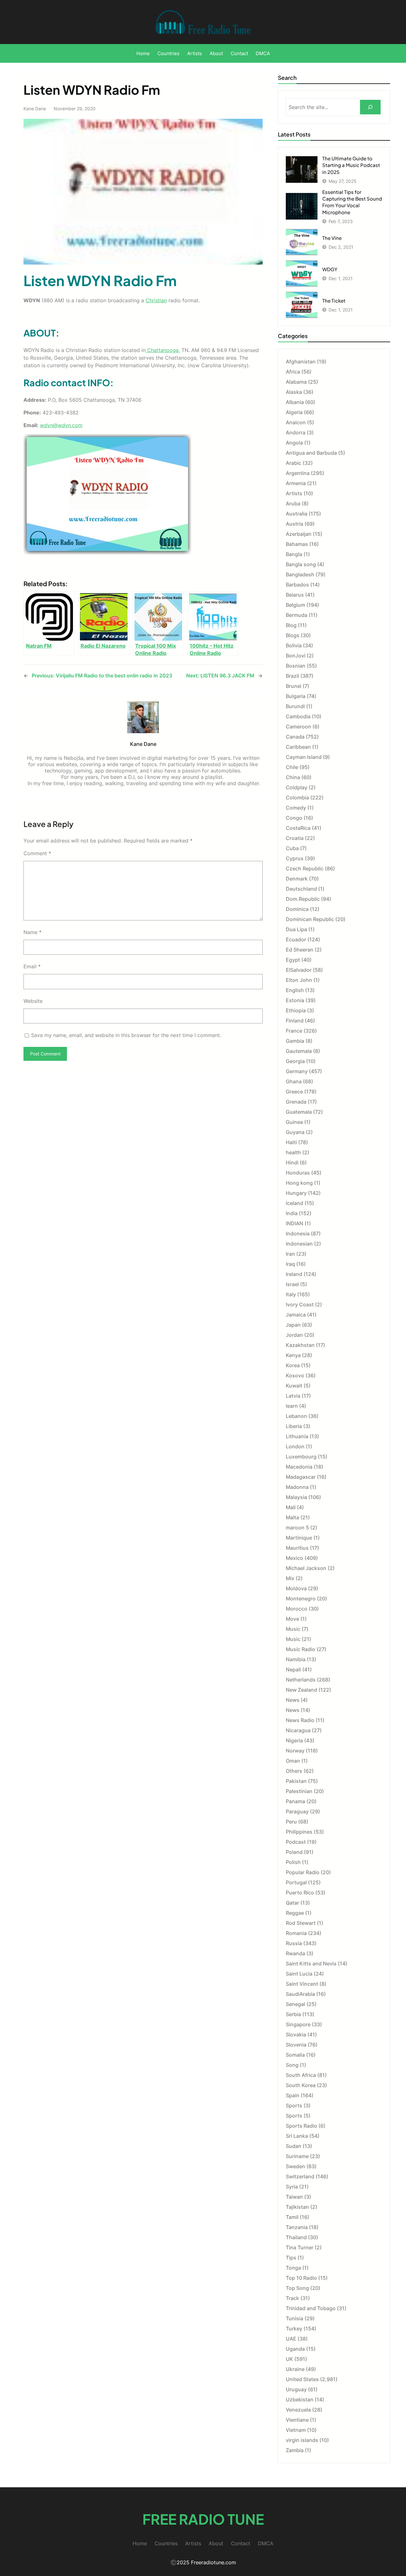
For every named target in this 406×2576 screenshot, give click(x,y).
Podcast (296, 1842)
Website (33, 1001)
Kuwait (294, 1386)
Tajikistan (297, 2207)
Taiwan (294, 2197)
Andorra (296, 433)
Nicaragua (298, 1730)
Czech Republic (305, 868)
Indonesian (299, 1244)
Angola (294, 443)
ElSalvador (299, 970)
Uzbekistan (300, 2400)
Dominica (297, 909)
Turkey (294, 2329)
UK (289, 2359)
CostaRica (298, 828)
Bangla (294, 554)
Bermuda (297, 615)
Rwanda (295, 1953)
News (293, 1700)
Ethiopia (296, 1010)
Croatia (295, 838)
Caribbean (298, 747)
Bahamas (297, 544)
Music (293, 1629)
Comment (37, 853)
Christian (156, 300)
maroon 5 (297, 1528)
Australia (297, 514)
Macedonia (299, 1467)
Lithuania (297, 1436)
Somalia (295, 2055)
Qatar (292, 1903)
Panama (295, 1801)
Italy (291, 1294)
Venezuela (298, 2410)
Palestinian (299, 1791)
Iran (290, 1254)
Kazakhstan (300, 1345)
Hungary (296, 1193)
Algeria (294, 412)
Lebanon (296, 1416)
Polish (293, 1862)
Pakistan (296, 1781)
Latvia (293, 1396)
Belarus (295, 595)
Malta (292, 1517)
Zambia (295, 2450)
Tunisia (295, 2318)
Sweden (295, 2166)
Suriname (297, 2156)
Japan (293, 1325)
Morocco (297, 1609)
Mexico (295, 1558)
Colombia (297, 798)
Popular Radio (303, 1872)
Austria (295, 524)
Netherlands (301, 1680)
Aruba (293, 503)
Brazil (292, 676)
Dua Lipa (296, 929)
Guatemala (299, 1112)
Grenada (296, 1102)
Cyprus (295, 858)
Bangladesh (300, 574)
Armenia (296, 483)
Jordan (294, 1335)
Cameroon (298, 727)
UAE (291, 2339)
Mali (291, 1507)
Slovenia (296, 2045)
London (295, 1446)
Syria (292, 2187)
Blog (291, 625)
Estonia (295, 1000)
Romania (296, 1933)
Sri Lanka (297, 2136)
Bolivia (294, 645)
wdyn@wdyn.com (61, 425)
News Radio (300, 1720)
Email (32, 966)
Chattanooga (162, 350)
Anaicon (296, 422)
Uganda (295, 2349)
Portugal (296, 1882)
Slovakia (296, 2035)
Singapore (298, 2024)
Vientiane (297, 2420)
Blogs (293, 635)
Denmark (297, 879)
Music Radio (301, 1649)
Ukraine (295, 2369)
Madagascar (301, 1477)
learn (292, 1406)
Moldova (296, 1588)
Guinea (294, 1122)
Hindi (292, 1163)
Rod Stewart (301, 1923)
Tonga (293, 2268)
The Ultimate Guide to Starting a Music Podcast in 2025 (351, 165)
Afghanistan (301, 362)
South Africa (301, 2075)
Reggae (295, 1913)
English (295, 990)
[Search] (370, 107)
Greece (294, 1092)
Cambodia (298, 716)
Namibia (296, 1659)
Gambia (295, 1041)
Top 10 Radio (301, 2278)
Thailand (296, 2237)
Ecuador (296, 939)
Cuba (292, 848)
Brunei (294, 686)
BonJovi (296, 656)
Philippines (299, 1832)
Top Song (297, 2288)
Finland (295, 1021)
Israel (292, 1284)
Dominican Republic (310, 919)
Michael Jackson (306, 1568)
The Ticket (334, 301)
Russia (294, 1943)
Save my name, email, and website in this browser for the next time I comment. (126, 1035)
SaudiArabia (300, 1994)
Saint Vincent (302, 1984)
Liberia (294, 1426)
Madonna (297, 1487)
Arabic (294, 463)
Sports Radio (301, 2126)
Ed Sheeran (300, 950)
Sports (294, 2105)
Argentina (298, 473)
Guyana (295, 1132)
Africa (293, 372)
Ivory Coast (300, 1304)
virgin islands (302, 2440)
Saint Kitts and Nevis (311, 1964)
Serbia (293, 2014)
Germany (297, 1071)
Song (292, 2065)
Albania (295, 402)
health (293, 1152)
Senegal (295, 2004)
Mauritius (297, 1548)
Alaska (294, 392)
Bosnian (296, 666)
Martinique (299, 1538)
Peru (291, 1822)
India (292, 1213)
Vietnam (296, 2430)
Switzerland (300, 2176)
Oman (293, 1761)
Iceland (295, 1203)
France (294, 1031)
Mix (290, 1578)
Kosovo (295, 1375)
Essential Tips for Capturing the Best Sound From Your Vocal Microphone (352, 202)
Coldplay (297, 787)
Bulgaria (296, 696)
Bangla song (301, 564)
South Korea (301, 2085)
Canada (295, 737)
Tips (291, 2258)
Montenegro (301, 1599)
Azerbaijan (299, 534)
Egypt (293, 960)
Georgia (295, 1061)
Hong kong (299, 1183)
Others (294, 1771)
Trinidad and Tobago (311, 2308)
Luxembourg (301, 1457)
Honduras (298, 1173)
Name (33, 932)
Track (292, 2298)
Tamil (292, 2217)
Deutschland (301, 889)
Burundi (295, 706)
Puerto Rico (300, 1893)
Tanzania (297, 2227)
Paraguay (297, 1811)
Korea (293, 1365)
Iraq (290, 1264)
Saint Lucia (299, 1974)
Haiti (291, 1142)
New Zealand (301, 1690)
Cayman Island (304, 757)
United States (302, 2379)
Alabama (296, 382)
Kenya (293, 1355)
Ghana (294, 1081)
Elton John (299, 980)
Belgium (295, 605)
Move (292, 1619)
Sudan (294, 2146)
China (293, 777)
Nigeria (294, 1740)
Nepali (293, 1669)
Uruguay (296, 2389)
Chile (292, 767)
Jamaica (296, 1315)
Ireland (294, 1274)
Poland (294, 1852)
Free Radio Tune (203, 2519)
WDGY (330, 269)
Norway (295, 1751)
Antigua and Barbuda (311, 453)
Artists (294, 493)
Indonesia (298, 1234)
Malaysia (296, 1497)
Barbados (297, 585)
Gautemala (299, 1051)
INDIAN (295, 1223)
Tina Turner (300, 2247)
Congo (294, 818)
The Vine (332, 238)
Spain (293, 2095)
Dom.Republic (303, 899)
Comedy (296, 808)
